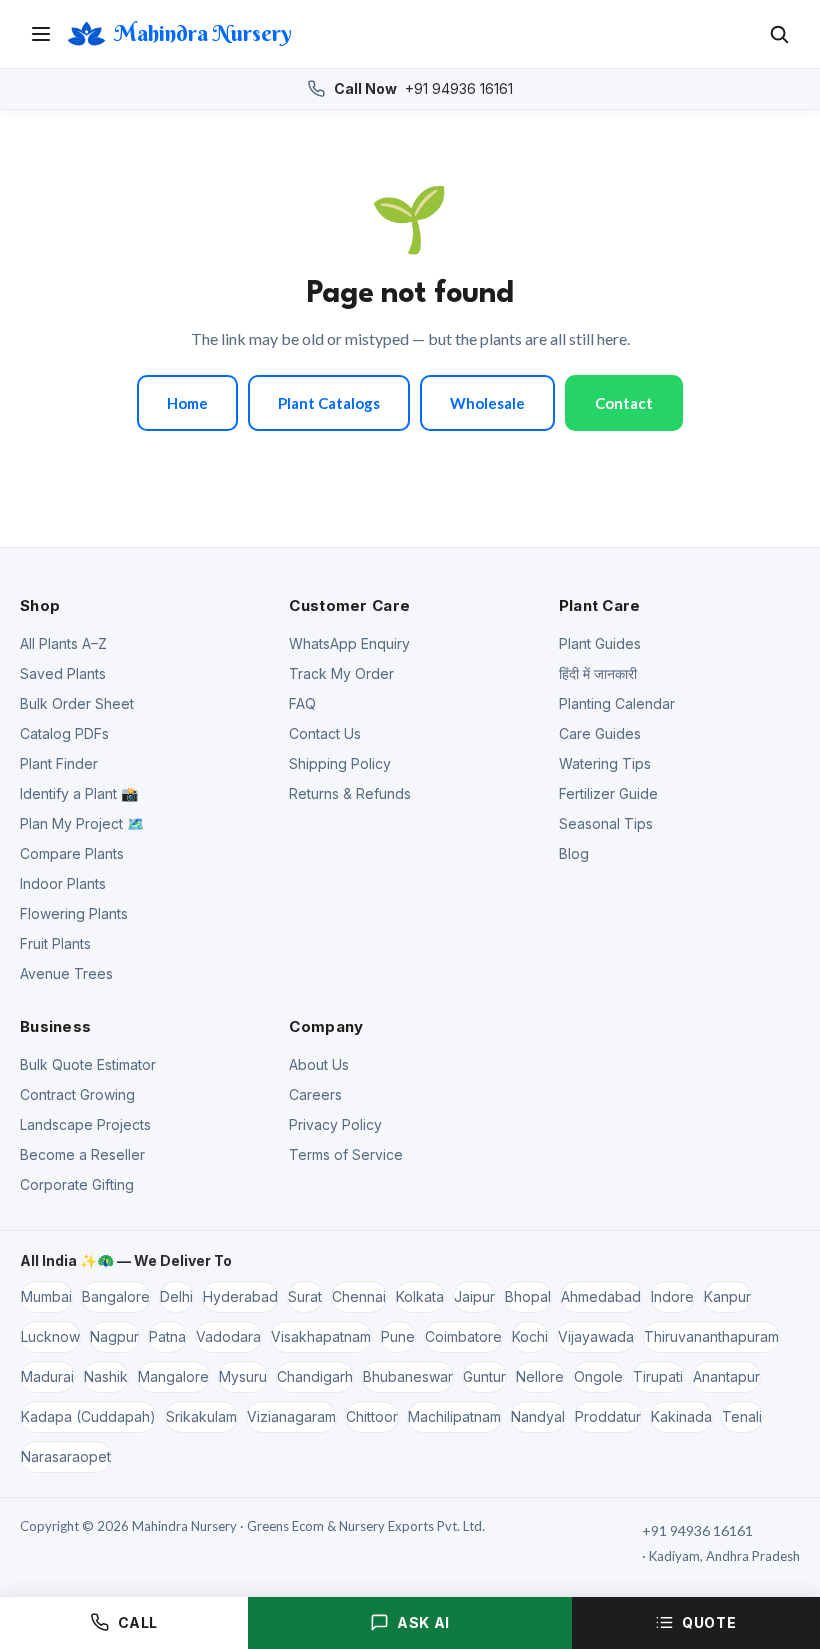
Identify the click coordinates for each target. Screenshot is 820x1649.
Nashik (106, 1376)
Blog (574, 853)
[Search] (779, 34)
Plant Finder (59, 763)
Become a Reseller (82, 1154)
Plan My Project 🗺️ (82, 823)
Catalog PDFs (64, 733)
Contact (624, 403)
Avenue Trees (66, 973)
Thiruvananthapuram (711, 1336)
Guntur (484, 1376)
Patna (167, 1336)
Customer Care (349, 605)
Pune (398, 1336)
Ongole (598, 1376)
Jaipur (474, 1296)
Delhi (176, 1296)
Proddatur (608, 1416)
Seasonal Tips (606, 823)
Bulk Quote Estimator (88, 1064)
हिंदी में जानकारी (598, 673)
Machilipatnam (454, 1416)
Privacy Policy (335, 1124)
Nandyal (538, 1416)
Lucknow (50, 1336)
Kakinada (681, 1416)
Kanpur (727, 1296)
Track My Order (341, 673)
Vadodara (228, 1336)
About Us (319, 1064)
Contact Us (325, 733)
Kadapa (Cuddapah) (88, 1416)
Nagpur (114, 1336)
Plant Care (600, 605)
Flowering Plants (74, 913)
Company (326, 1026)
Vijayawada (596, 1336)
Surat (305, 1296)
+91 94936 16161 (423, 88)
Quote (709, 1622)
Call (138, 1622)
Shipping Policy (340, 763)
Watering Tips (605, 763)
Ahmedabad (601, 1296)
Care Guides (600, 733)
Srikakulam (201, 1416)
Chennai (359, 1296)
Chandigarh (315, 1376)
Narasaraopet (66, 1456)
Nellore (540, 1376)
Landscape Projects (85, 1124)
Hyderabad (240, 1296)
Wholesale (487, 403)
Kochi (530, 1336)
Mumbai (46, 1296)
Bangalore (116, 1296)
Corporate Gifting (77, 1184)
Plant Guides (600, 643)
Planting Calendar (617, 703)
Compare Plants (72, 853)
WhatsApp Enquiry (349, 643)
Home (187, 403)
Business (55, 1026)
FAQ (302, 703)
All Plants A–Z (63, 643)
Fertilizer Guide (608, 793)
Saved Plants (63, 673)
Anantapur (726, 1376)
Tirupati (658, 1376)
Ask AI (423, 1622)
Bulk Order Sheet (77, 703)
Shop (40, 605)
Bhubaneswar (408, 1376)
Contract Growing (77, 1094)
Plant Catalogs (329, 403)
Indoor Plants (63, 883)
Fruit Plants (55, 943)
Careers (315, 1094)
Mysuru (243, 1376)
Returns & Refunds (350, 793)
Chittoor (372, 1416)
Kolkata (420, 1296)
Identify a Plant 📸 (79, 793)
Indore (672, 1296)
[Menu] (41, 34)
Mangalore (173, 1376)
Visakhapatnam (321, 1336)
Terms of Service (346, 1154)
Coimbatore (463, 1336)
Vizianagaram (291, 1416)
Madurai (47, 1376)
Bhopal (528, 1296)
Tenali (742, 1416)
